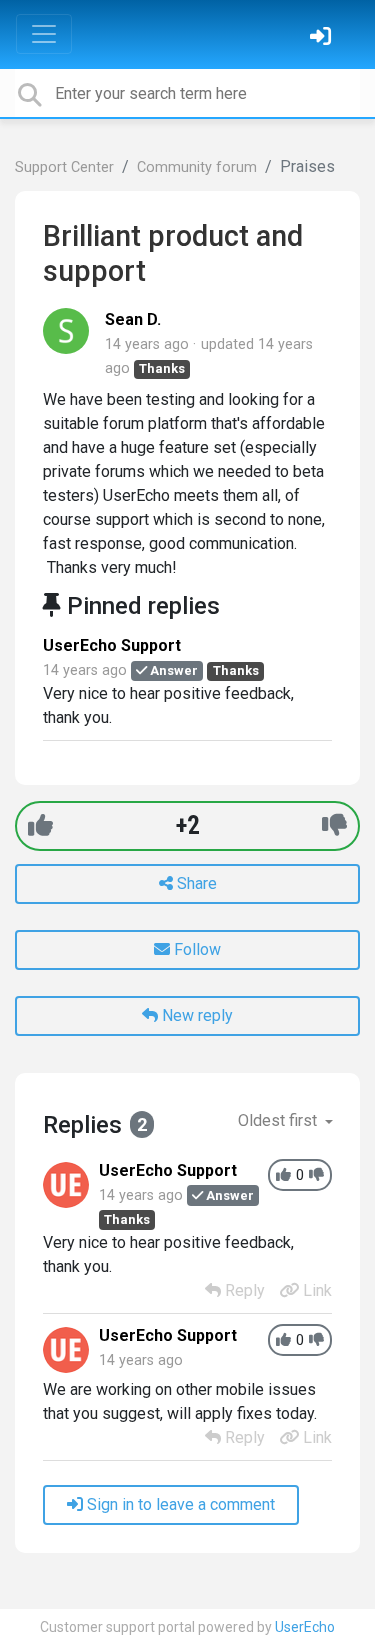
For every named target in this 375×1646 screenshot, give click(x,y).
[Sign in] (323, 38)
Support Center (64, 167)
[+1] (40, 825)
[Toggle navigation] (44, 34)
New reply (195, 1015)
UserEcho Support (112, 645)
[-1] (334, 825)
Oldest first (279, 1120)
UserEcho (305, 1627)
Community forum (197, 167)
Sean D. (133, 319)
